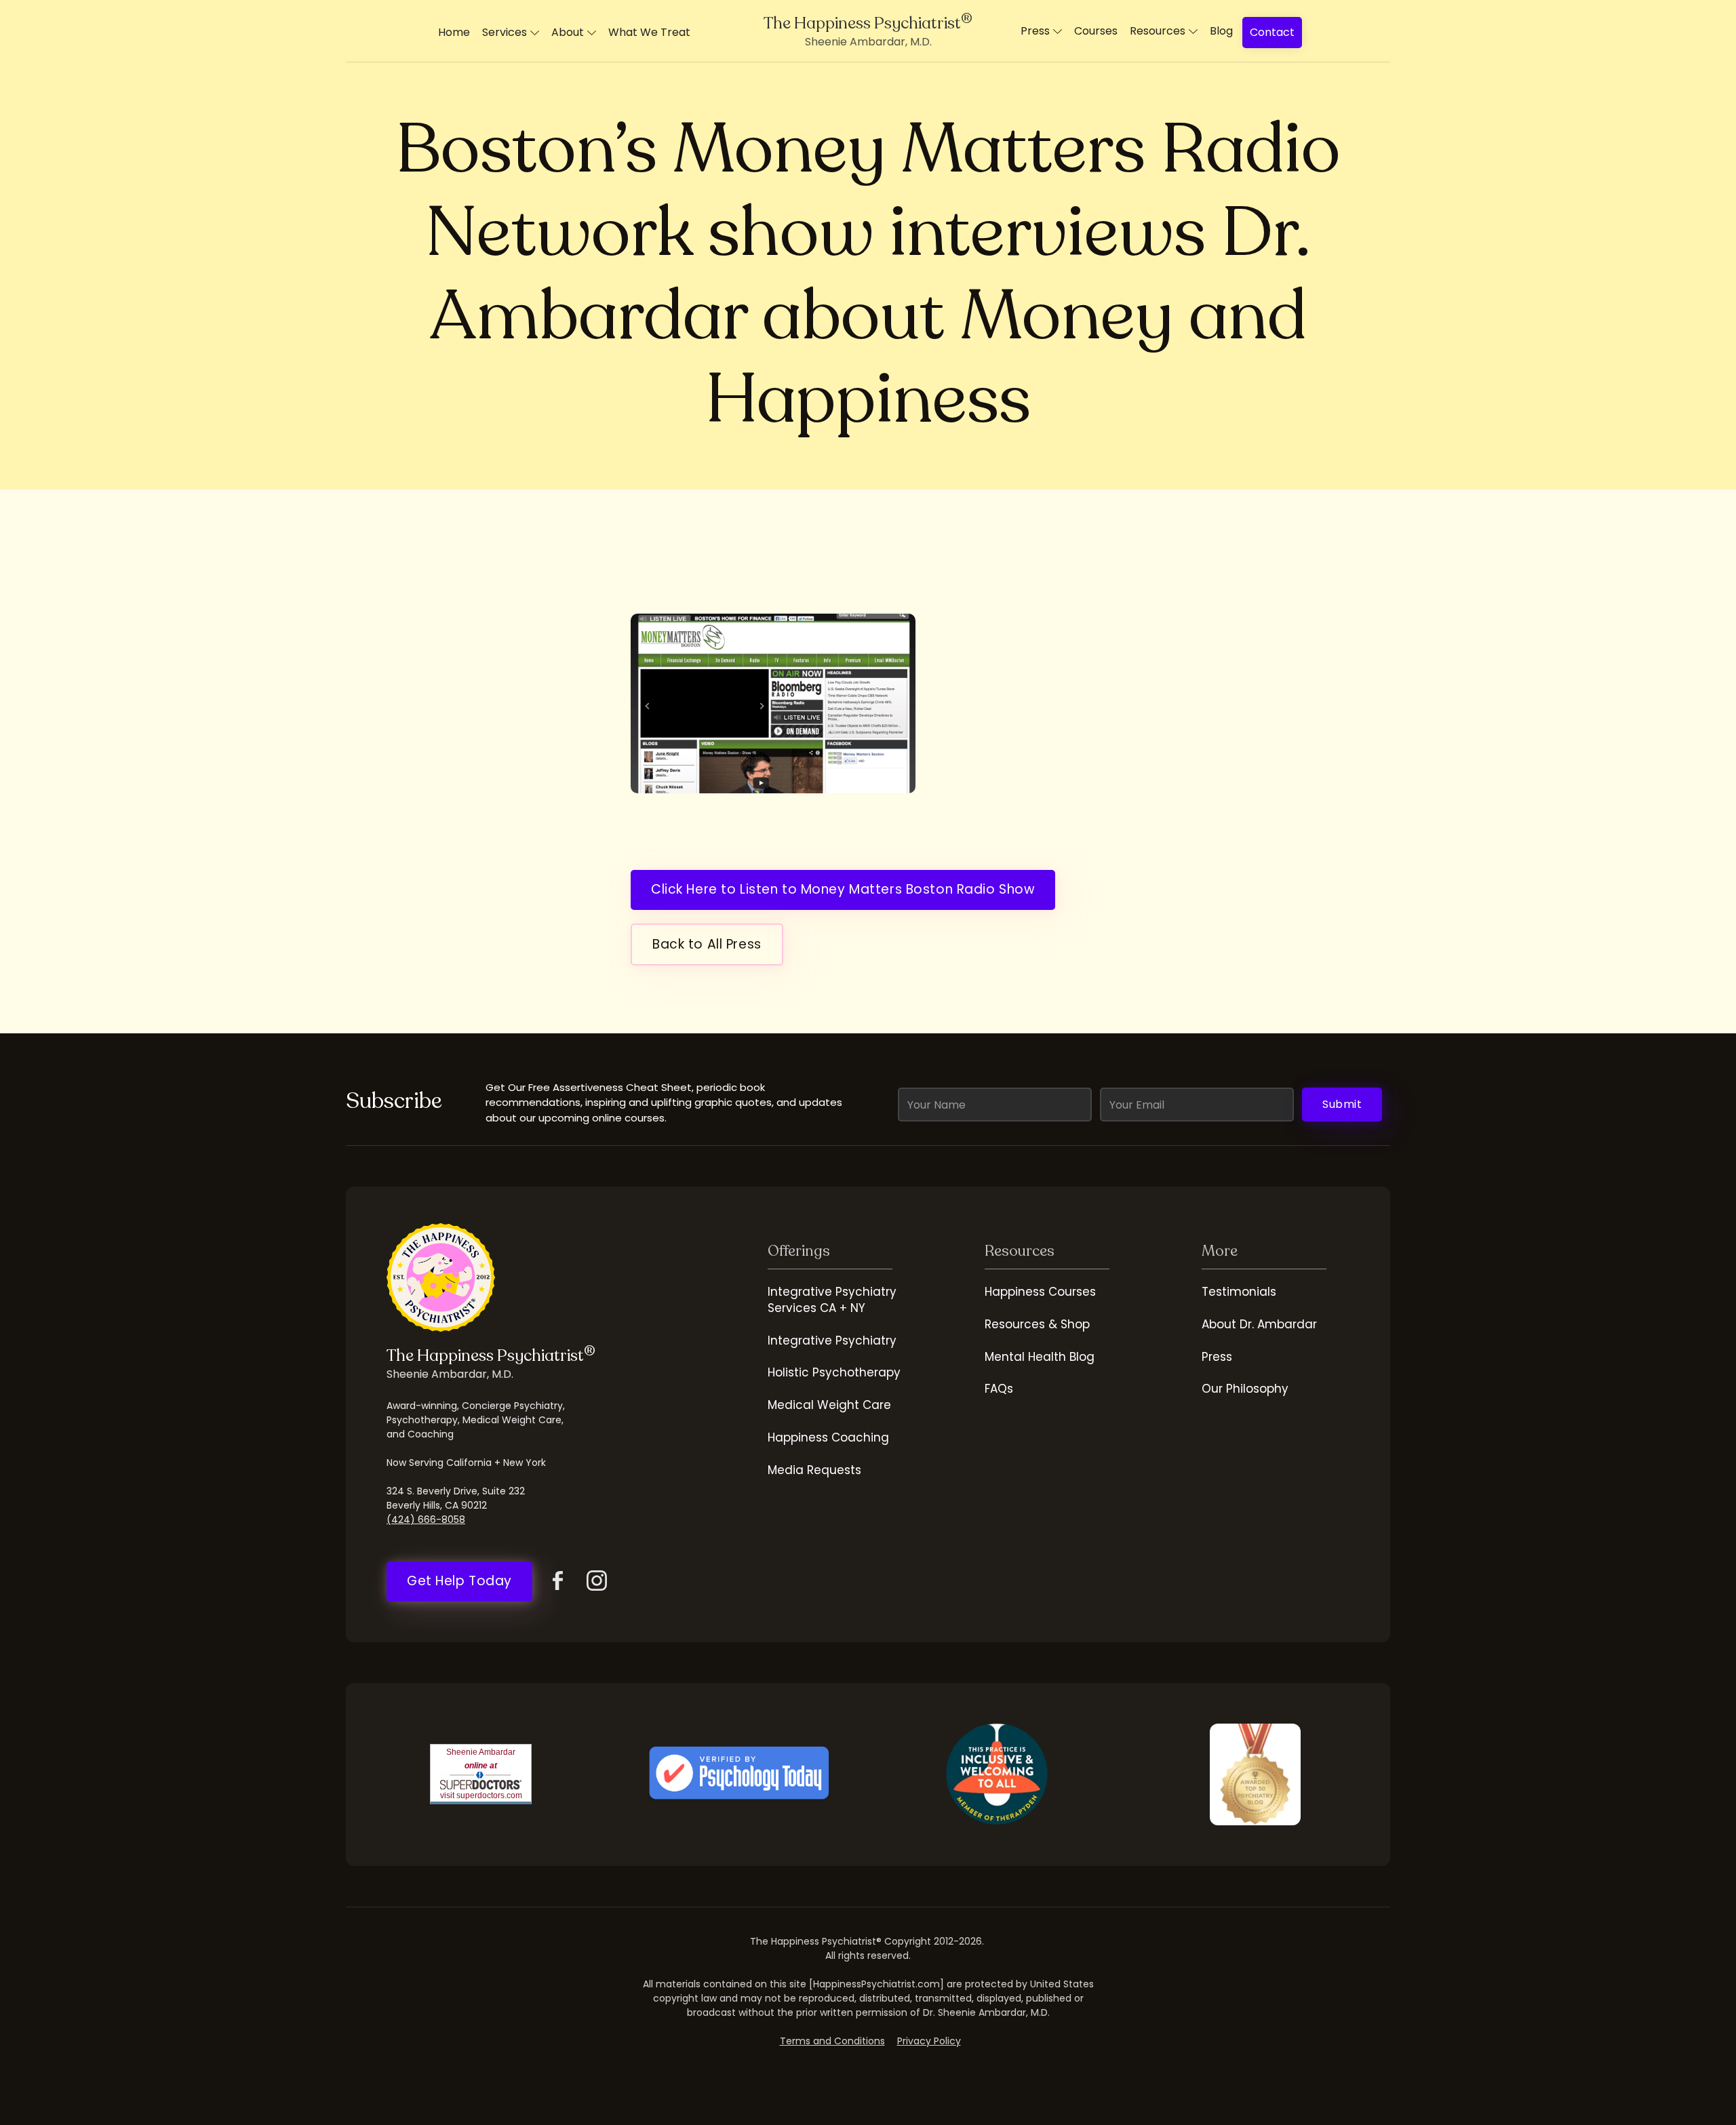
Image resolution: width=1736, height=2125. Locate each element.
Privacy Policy (929, 2041)
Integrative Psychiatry (832, 1340)
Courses (1096, 31)
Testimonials (1239, 1292)
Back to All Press (707, 944)
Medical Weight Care (829, 1405)
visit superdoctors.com (481, 1795)
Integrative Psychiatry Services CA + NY (832, 1300)
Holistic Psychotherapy (834, 1372)
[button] (511, 33)
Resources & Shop (1037, 1324)
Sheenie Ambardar (481, 1752)
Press (1217, 1357)
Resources (1158, 31)
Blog (1221, 31)
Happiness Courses (1040, 1292)
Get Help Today (459, 1581)
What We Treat (649, 32)
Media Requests (814, 1470)
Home (454, 32)
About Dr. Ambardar (1259, 1324)
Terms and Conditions (832, 2041)
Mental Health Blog (1040, 1357)
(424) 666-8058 (426, 1520)
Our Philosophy (1245, 1389)
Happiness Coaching (828, 1437)
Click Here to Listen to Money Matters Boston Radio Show (843, 889)
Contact (1272, 32)
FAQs (999, 1389)
